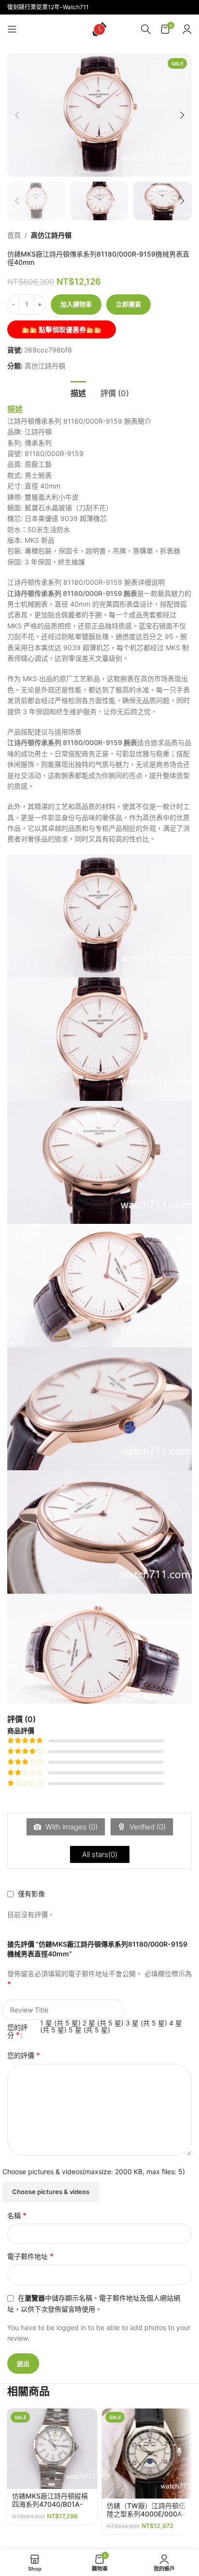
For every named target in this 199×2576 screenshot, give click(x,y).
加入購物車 (76, 304)
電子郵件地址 (30, 2256)
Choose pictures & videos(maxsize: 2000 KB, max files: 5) (94, 2172)
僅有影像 (31, 1894)
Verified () (147, 1827)
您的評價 (24, 2055)
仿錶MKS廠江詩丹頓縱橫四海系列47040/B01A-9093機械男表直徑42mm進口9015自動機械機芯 (51, 2508)
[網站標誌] (99, 28)
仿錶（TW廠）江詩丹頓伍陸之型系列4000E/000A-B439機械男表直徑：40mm (146, 2518)
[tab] (78, 392)
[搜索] (146, 29)
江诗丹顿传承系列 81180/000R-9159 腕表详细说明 (86, 582)
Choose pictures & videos (51, 2192)
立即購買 (128, 304)
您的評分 (17, 2031)
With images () (71, 1827)
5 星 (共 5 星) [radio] (89, 2030)
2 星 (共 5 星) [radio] (103, 2023)
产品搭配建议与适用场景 (44, 732)
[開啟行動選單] (12, 29)
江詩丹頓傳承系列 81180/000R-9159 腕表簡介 (79, 421)
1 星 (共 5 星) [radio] (60, 2023)
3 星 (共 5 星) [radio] (146, 2023)
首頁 (14, 235)
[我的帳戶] (187, 29)
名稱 (17, 2215)
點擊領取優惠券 (62, 329)
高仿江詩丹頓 (51, 235)
